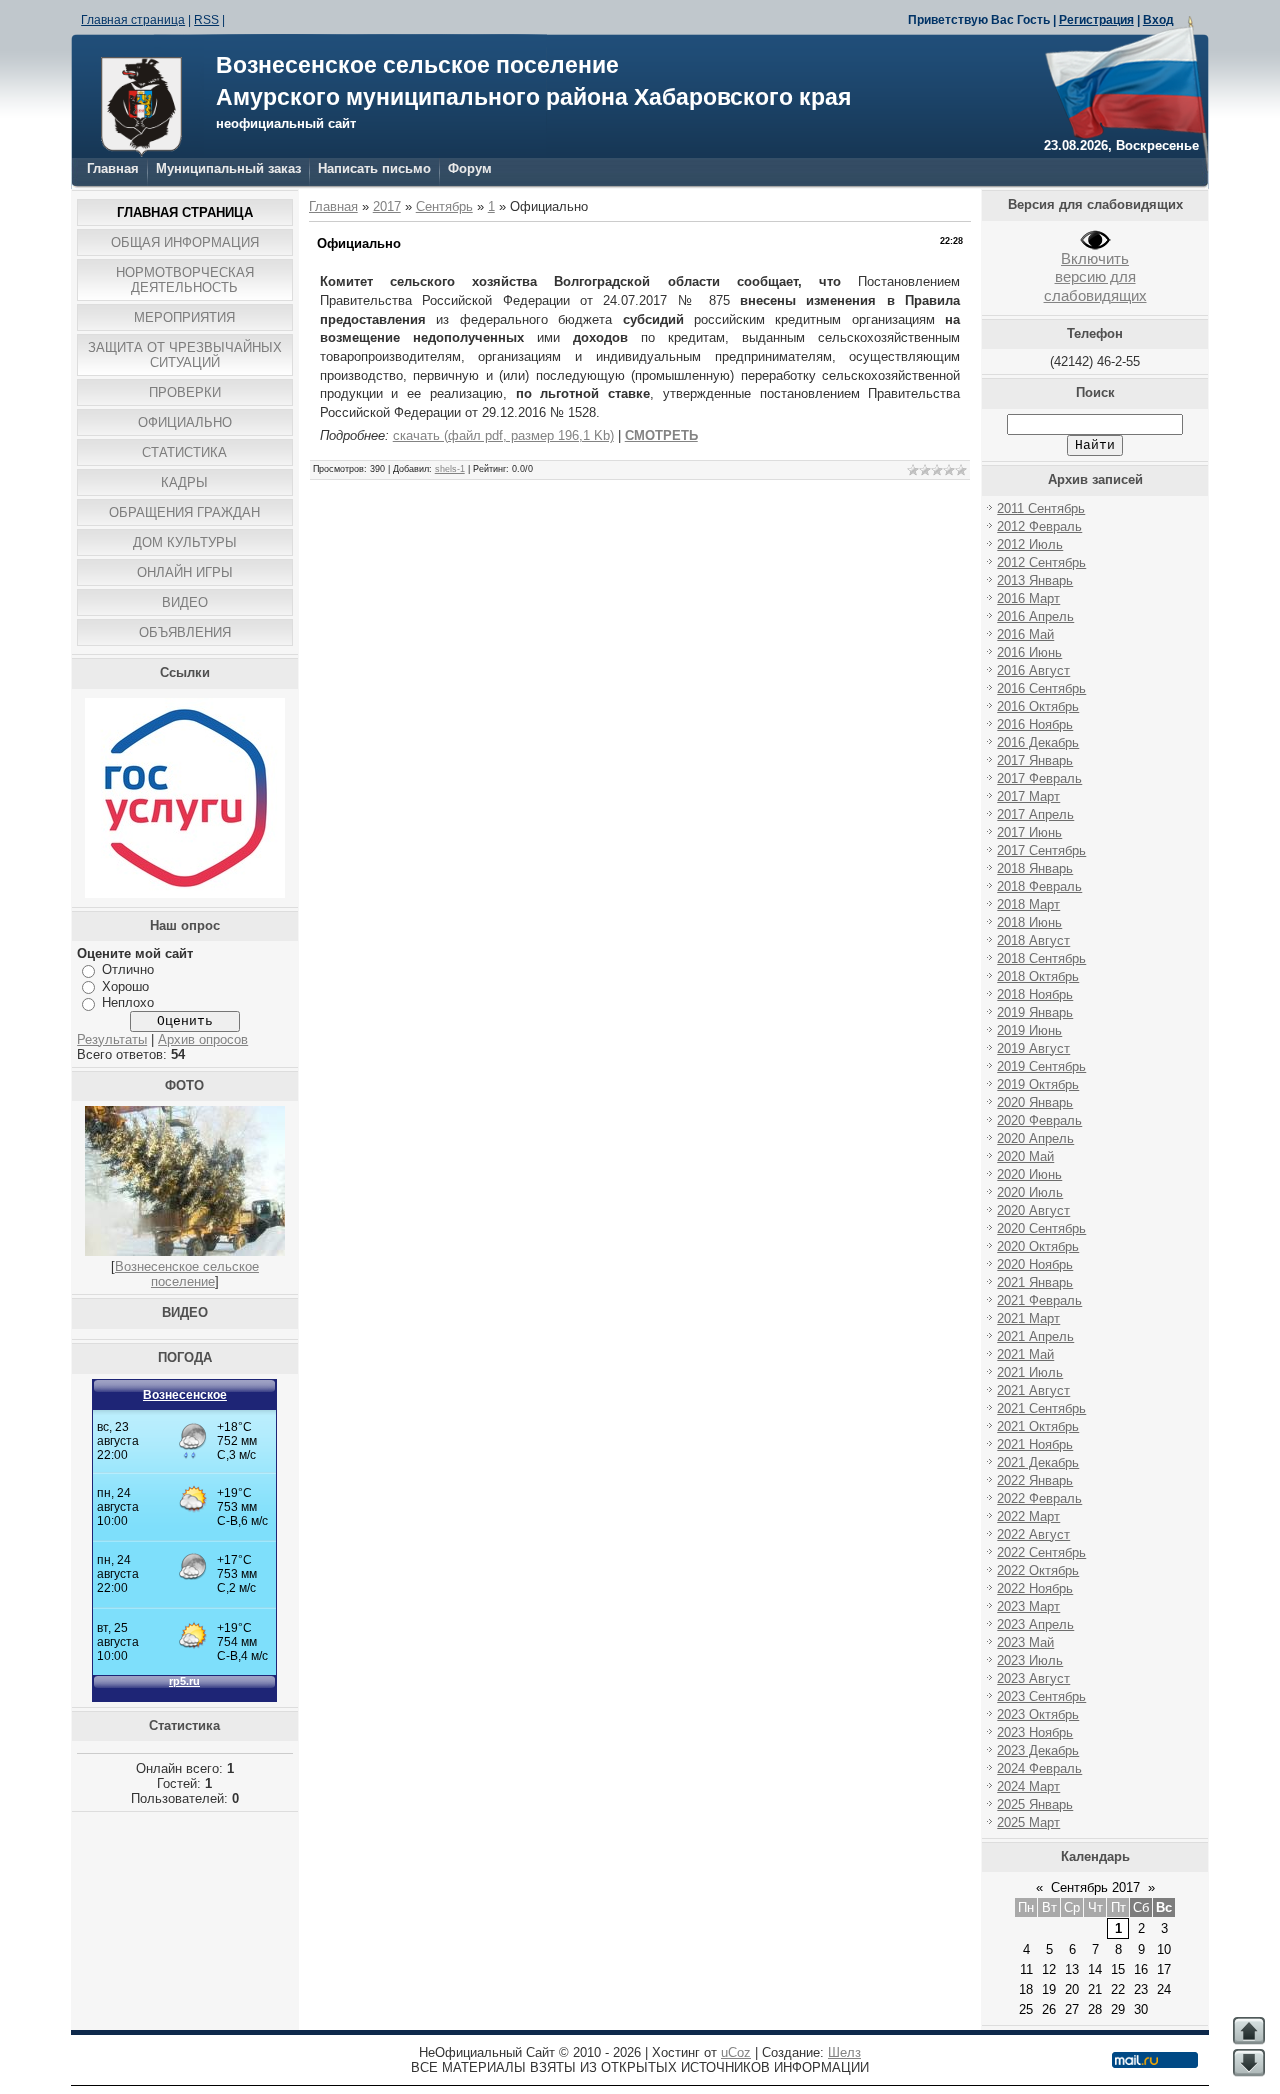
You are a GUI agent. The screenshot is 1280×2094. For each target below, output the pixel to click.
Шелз (844, 2052)
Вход (1158, 20)
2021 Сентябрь (1041, 1408)
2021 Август (1033, 1390)
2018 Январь (1035, 868)
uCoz (736, 2052)
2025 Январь (1035, 1804)
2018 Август (1033, 940)
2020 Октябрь (1038, 1246)
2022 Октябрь (1038, 1570)
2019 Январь (1035, 1012)
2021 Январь (1035, 1282)
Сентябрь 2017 (1095, 1887)
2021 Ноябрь (1035, 1444)
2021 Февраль (1039, 1300)
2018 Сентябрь (1041, 958)
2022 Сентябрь (1041, 1552)
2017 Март (1028, 796)
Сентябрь (444, 206)
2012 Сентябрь (1041, 562)
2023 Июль (1030, 1660)
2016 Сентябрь (1041, 688)
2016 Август (1033, 670)
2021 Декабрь (1038, 1462)
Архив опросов (203, 1039)
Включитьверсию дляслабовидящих (1095, 277)
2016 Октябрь (1038, 706)
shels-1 (450, 469)
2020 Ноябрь (1035, 1264)
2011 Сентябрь (1041, 508)
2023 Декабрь (1038, 1750)
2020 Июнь (1029, 1174)
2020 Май (1025, 1156)
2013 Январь (1035, 580)
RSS (206, 20)
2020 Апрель (1035, 1138)
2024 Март (1028, 1786)
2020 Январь (1035, 1102)
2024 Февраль (1039, 1768)
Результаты (112, 1039)
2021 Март (1028, 1318)
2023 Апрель (1035, 1624)
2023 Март (1028, 1606)
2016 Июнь (1029, 652)
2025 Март (1028, 1822)
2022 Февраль (1039, 1498)
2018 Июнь (1029, 922)
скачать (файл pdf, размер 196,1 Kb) (503, 435)
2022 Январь (1035, 1480)
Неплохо (128, 1002)
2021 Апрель (1035, 1336)
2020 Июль (1030, 1192)
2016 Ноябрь (1035, 724)
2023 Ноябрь (1035, 1732)
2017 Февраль (1039, 778)
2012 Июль (1030, 544)
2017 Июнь (1029, 832)
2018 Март (1028, 904)
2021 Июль (1030, 1372)
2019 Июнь (1029, 1030)
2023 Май (1025, 1642)
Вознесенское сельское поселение (187, 1274)
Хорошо (125, 986)
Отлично (128, 969)
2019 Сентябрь (1041, 1066)
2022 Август (1033, 1534)
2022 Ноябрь (1035, 1588)
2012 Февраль (1039, 526)
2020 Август (1033, 1210)
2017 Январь (1035, 760)
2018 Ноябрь (1035, 994)
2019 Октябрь (1038, 1084)
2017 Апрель (1035, 814)
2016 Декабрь (1038, 742)
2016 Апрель (1035, 616)
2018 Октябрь (1038, 976)
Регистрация (1096, 20)
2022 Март (1028, 1516)
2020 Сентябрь (1041, 1228)
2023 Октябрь (1038, 1714)
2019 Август (1033, 1048)
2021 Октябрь (1038, 1426)
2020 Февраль (1039, 1120)
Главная (113, 168)
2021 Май (1025, 1354)
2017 (387, 206)
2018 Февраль (1039, 886)
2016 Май (1025, 634)
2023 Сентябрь (1041, 1696)
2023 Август (1033, 1678)
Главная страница (133, 20)
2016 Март (1028, 598)
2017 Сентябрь (1041, 850)
